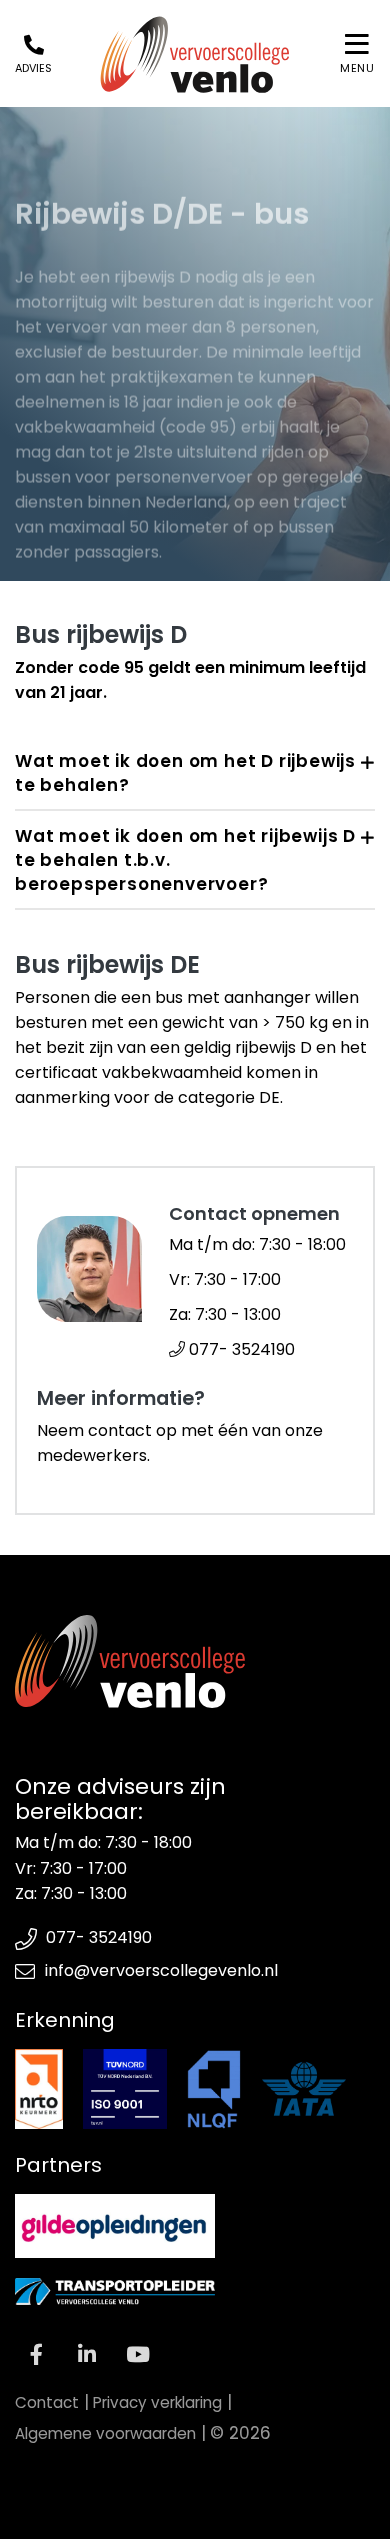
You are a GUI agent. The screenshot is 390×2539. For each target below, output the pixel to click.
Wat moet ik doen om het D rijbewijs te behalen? (185, 773)
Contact (47, 2402)
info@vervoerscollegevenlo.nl (161, 1970)
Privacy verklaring (157, 2402)
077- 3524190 (240, 1349)
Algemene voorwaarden (105, 2433)
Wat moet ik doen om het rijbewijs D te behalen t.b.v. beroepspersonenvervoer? (185, 860)
